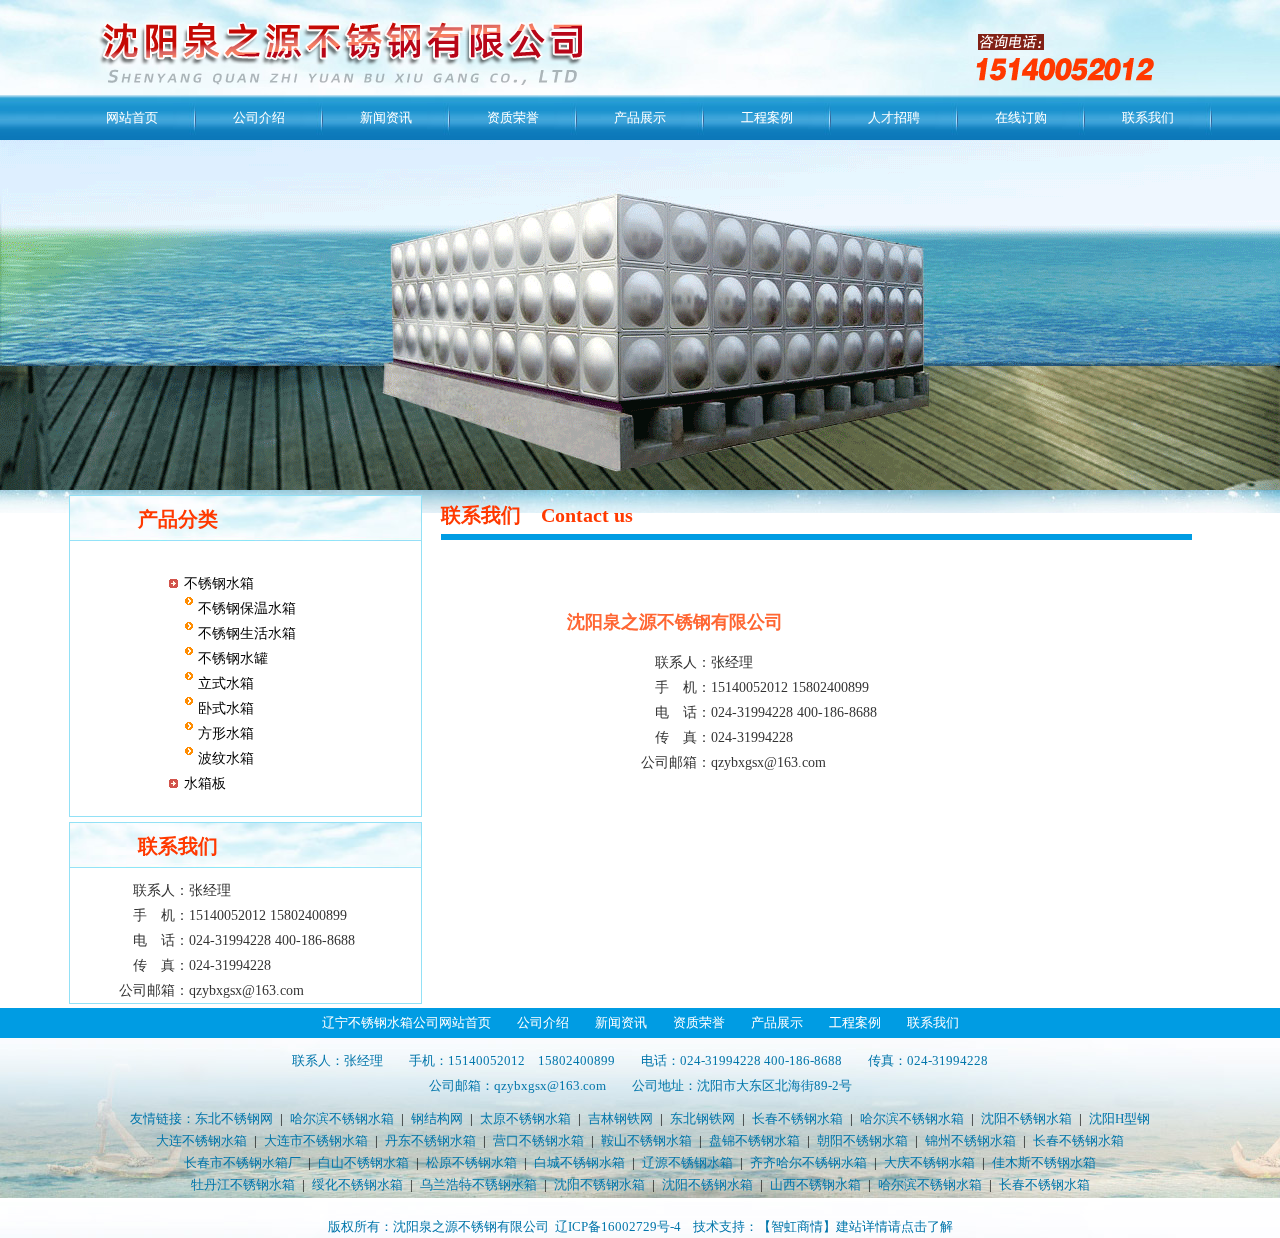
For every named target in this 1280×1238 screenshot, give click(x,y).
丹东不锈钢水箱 (430, 1140)
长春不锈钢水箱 (797, 1118)
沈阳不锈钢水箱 (1026, 1118)
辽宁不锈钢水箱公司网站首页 (406, 1022)
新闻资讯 (386, 117)
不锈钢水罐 (231, 658)
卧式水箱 (224, 708)
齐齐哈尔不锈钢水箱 (808, 1162)
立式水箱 (224, 683)
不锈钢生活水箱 (245, 633)
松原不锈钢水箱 (471, 1162)
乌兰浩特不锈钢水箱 (478, 1184)
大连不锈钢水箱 (201, 1140)
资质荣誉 (513, 117)
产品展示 (640, 117)
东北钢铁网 (702, 1118)
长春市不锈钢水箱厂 (242, 1162)
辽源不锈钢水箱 (687, 1162)
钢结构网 (437, 1118)
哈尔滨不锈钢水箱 (342, 1118)
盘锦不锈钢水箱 (754, 1140)
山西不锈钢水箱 (815, 1184)
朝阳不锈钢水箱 (862, 1140)
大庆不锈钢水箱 (929, 1162)
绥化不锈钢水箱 (357, 1184)
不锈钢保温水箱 (245, 608)
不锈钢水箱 (219, 583)
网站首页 (132, 117)
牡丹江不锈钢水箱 (243, 1184)
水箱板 (205, 783)
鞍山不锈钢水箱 (646, 1140)
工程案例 (767, 117)
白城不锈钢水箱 (579, 1162)
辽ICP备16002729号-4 (618, 1226)
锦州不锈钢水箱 (970, 1140)
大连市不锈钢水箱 (316, 1140)
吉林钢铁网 (620, 1118)
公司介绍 (259, 117)
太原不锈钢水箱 (525, 1118)
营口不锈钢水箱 (538, 1140)
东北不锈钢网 (234, 1118)
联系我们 (1148, 117)
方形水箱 (224, 733)
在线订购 (1021, 117)
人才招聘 (894, 117)
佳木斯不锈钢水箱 (1044, 1162)
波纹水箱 (224, 758)
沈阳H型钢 (1119, 1118)
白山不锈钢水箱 (363, 1162)
